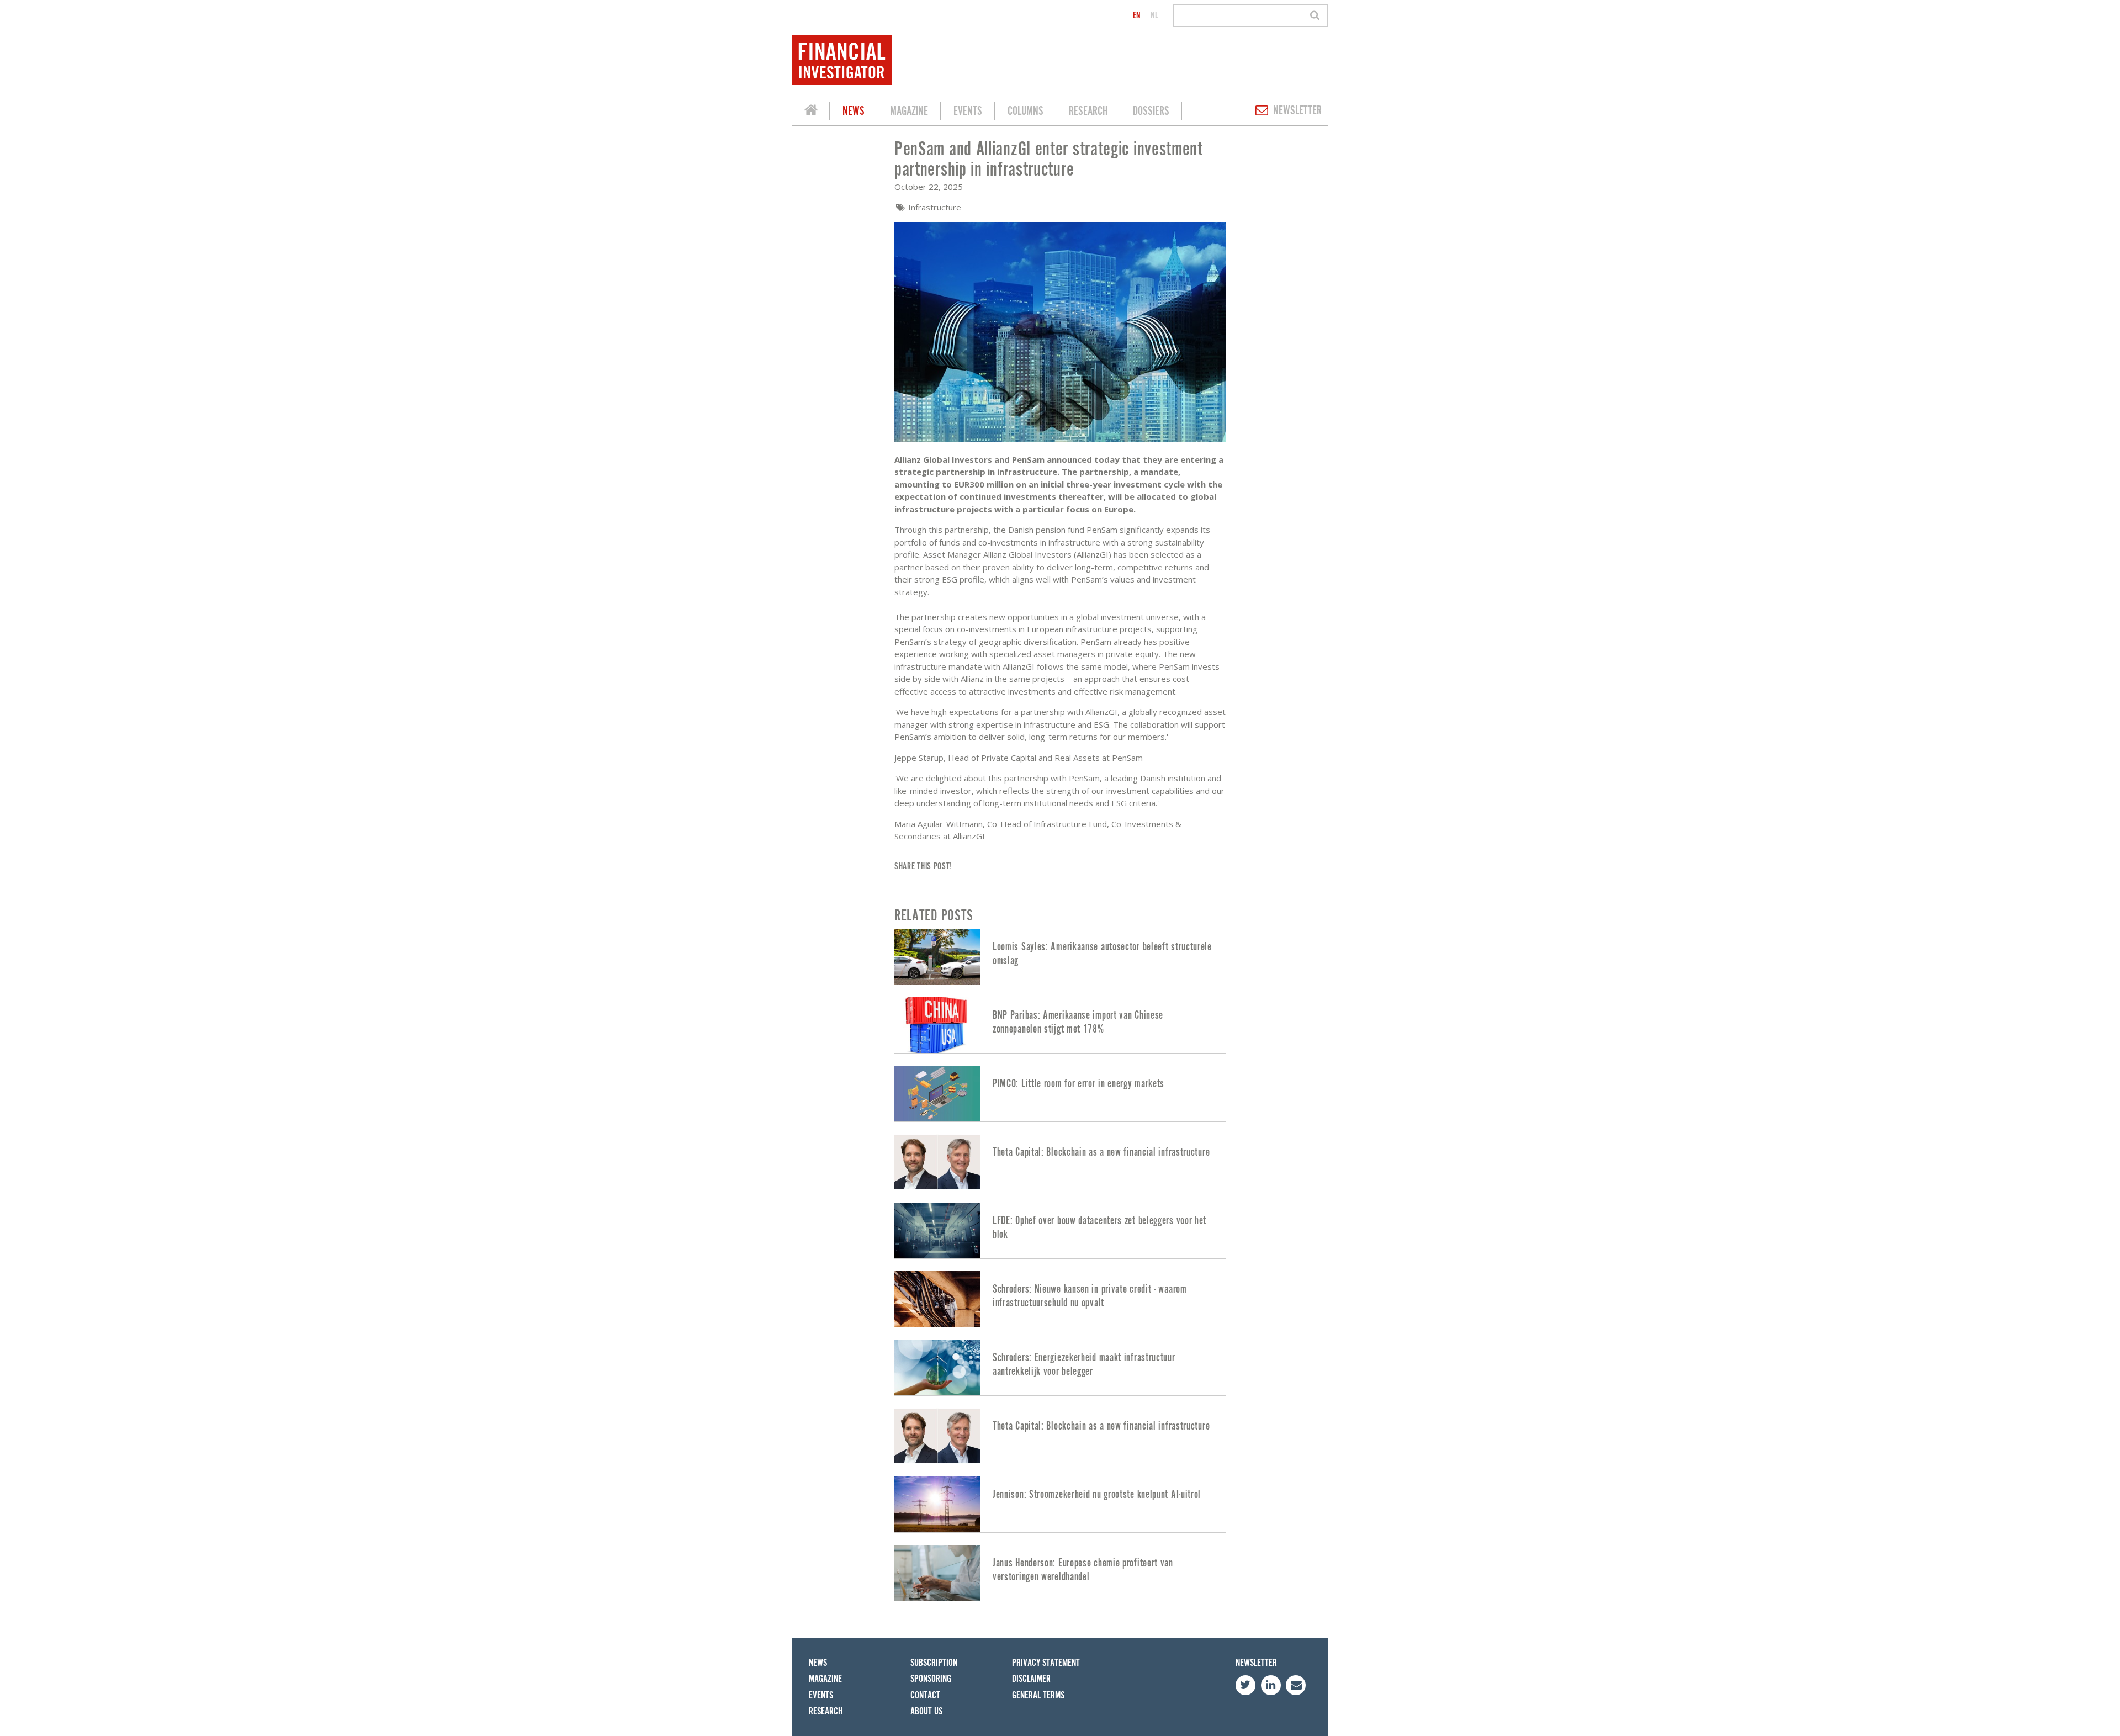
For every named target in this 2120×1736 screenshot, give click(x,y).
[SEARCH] (1316, 15)
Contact (925, 1695)
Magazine (909, 111)
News (854, 111)
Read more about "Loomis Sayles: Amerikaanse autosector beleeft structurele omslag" (1060, 957)
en (1137, 15)
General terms (1038, 1695)
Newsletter (1297, 111)
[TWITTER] (1245, 1685)
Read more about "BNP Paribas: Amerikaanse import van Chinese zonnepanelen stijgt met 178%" (1060, 1025)
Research (1088, 111)
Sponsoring (931, 1679)
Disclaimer (1031, 1679)
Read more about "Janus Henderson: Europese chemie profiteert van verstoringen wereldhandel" (1060, 1573)
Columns (1025, 111)
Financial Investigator (811, 112)
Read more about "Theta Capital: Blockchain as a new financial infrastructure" (1060, 1162)
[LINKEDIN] (1271, 1685)
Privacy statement (1046, 1663)
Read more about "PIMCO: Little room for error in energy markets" (1060, 1094)
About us (926, 1711)
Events (968, 111)
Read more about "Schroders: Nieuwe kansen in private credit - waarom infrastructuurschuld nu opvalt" (1060, 1299)
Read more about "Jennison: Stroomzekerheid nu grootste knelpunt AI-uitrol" (1060, 1504)
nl (1154, 15)
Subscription (934, 1663)
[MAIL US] (1296, 1685)
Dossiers (1151, 111)
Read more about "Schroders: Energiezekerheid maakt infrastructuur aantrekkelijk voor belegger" (1060, 1367)
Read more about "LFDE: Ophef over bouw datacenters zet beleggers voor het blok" (1060, 1230)
